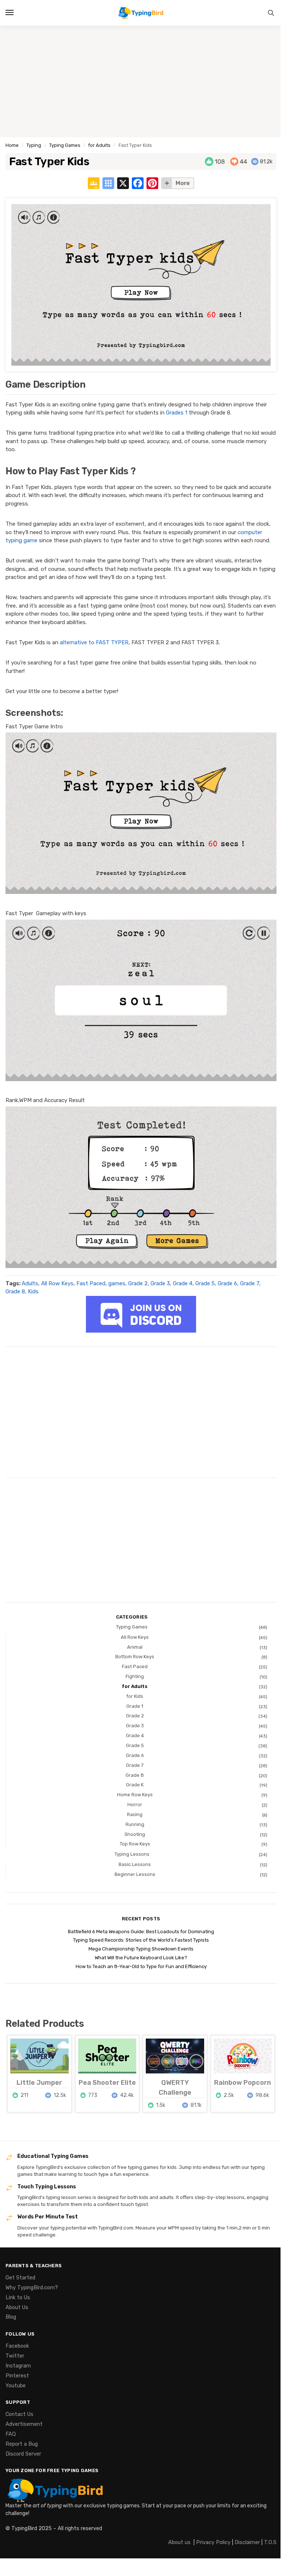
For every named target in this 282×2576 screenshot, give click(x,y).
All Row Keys (57, 1283)
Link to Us (18, 2297)
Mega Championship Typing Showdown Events (141, 1949)
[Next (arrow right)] (8, 2573)
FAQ (11, 2434)
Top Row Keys (135, 1844)
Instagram (18, 2366)
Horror (135, 1805)
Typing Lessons (132, 1854)
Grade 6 (227, 1283)
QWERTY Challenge (175, 2088)
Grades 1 (177, 413)
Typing (34, 145)
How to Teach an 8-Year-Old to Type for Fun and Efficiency (141, 1966)
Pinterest (17, 2376)
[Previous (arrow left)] (2, 2573)
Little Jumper (39, 2083)
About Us (17, 2307)
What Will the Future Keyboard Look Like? (141, 1958)
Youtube (16, 2385)
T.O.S (270, 2542)
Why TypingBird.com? (32, 2287)
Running (135, 1824)
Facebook (17, 2346)
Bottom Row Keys (135, 1657)
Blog (11, 2317)
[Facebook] (138, 184)
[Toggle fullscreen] (8, 2565)
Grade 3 (160, 1283)
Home (12, 145)
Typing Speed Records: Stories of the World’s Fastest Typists (141, 1940)
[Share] (14, 2565)
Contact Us (19, 2414)
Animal (135, 1647)
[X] (123, 184)
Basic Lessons (135, 1864)
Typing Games (65, 145)
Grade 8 (15, 1291)
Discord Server (23, 2454)
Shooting (135, 1834)
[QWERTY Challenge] (175, 2056)
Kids (33, 1291)
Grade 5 (205, 1283)
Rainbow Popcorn (243, 2083)
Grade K (135, 1785)
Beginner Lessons (135, 1874)
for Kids (135, 1696)
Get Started (20, 2278)
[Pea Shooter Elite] (107, 2056)
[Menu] (17, 13)
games (117, 1283)
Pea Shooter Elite (107, 2083)
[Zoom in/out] (2, 2565)
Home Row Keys (135, 1795)
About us (179, 2542)
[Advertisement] (141, 81)
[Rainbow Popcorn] (243, 2056)
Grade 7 (250, 1283)
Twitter (15, 2356)
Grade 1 (135, 1706)
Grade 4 (183, 1283)
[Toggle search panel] (271, 13)
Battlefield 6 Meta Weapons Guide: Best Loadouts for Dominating (141, 1932)
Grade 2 (138, 1283)
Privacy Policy (213, 2542)
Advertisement (24, 2424)
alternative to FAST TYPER (94, 642)
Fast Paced (91, 1283)
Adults (30, 1283)
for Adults (99, 145)
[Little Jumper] (39, 2056)
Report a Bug (22, 2444)
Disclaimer (247, 2542)
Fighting (135, 1676)
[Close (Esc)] (20, 2565)
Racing (135, 1814)
